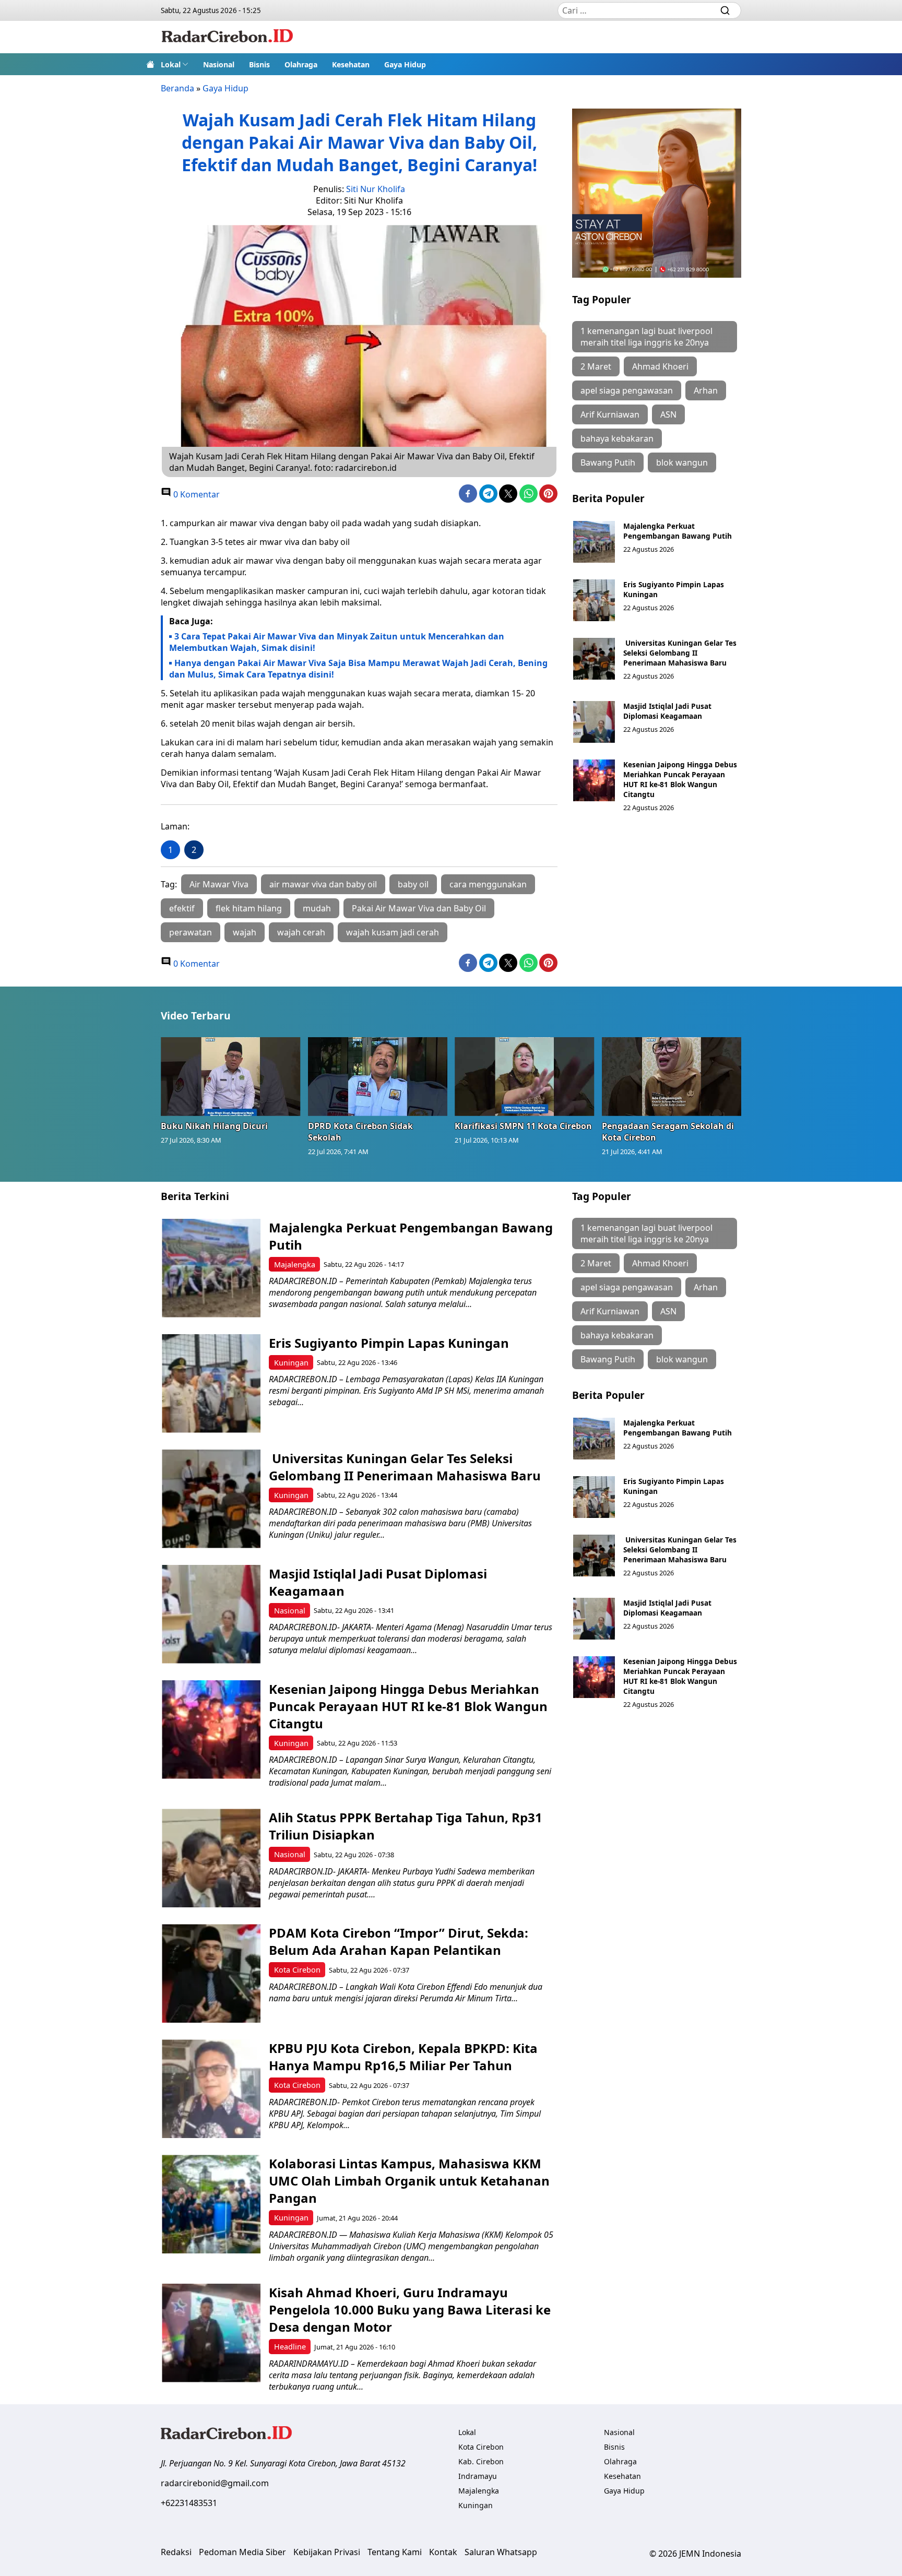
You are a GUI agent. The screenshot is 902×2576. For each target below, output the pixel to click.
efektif (182, 908)
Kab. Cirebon (481, 2461)
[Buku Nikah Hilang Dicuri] (231, 1076)
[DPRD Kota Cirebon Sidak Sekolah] (378, 1076)
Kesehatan (351, 64)
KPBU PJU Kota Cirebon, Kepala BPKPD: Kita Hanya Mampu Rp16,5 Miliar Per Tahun (403, 2057)
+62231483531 (189, 2503)
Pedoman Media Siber (242, 2552)
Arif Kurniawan (610, 414)
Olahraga (301, 64)
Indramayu (478, 2476)
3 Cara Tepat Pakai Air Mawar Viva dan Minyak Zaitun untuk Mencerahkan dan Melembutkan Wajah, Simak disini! (337, 642)
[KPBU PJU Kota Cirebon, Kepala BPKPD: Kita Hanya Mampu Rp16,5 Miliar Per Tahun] (211, 2089)
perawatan (191, 932)
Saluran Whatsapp (501, 2552)
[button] (175, 64)
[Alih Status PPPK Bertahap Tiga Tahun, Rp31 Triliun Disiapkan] (211, 1858)
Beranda (177, 88)
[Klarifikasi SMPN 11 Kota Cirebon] (525, 1076)
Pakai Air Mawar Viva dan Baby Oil (419, 908)
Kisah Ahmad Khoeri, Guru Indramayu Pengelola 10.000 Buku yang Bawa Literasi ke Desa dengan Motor (410, 2310)
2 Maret (596, 366)
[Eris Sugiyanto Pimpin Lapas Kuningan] (594, 600)
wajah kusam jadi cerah (393, 932)
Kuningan (291, 1363)
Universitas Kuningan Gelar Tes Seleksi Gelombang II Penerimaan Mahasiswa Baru (680, 653)
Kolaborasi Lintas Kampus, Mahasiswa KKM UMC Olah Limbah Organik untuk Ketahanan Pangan (409, 2181)
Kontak (443, 2552)
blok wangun (682, 462)
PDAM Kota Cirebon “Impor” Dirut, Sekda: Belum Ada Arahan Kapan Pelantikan (399, 1941)
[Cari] (725, 10)
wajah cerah (301, 932)
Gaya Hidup (405, 64)
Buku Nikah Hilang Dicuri (214, 1126)
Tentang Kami (395, 2552)
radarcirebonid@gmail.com (215, 2483)
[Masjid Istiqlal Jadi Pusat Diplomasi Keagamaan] (594, 722)
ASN (668, 414)
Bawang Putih (608, 462)
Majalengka (295, 1265)
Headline (290, 2347)
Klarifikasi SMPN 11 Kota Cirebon (523, 1126)
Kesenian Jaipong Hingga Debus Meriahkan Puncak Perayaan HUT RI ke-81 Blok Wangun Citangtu (680, 779)
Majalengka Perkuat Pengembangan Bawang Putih (678, 531)
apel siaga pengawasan (627, 390)
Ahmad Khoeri (660, 366)
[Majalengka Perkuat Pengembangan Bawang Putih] (594, 542)
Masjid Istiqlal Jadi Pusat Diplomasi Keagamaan (667, 711)
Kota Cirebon (297, 1970)
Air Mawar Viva (219, 884)
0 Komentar (195, 494)
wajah (245, 932)
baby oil (413, 884)
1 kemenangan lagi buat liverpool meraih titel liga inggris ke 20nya (646, 337)
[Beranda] (150, 64)
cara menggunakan (488, 884)
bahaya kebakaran (617, 438)
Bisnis (259, 64)
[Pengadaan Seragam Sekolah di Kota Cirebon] (672, 1076)
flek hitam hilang (249, 908)
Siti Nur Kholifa (376, 189)
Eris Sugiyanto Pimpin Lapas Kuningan (389, 1343)
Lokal (171, 64)
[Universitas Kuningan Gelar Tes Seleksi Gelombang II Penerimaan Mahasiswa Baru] (594, 659)
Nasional (219, 64)
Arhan (706, 390)
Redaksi (176, 2552)
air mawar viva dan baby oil (323, 884)
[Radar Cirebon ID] (227, 37)
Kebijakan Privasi (327, 2552)
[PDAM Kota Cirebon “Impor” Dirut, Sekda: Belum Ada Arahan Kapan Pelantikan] (211, 1973)
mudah (317, 908)
